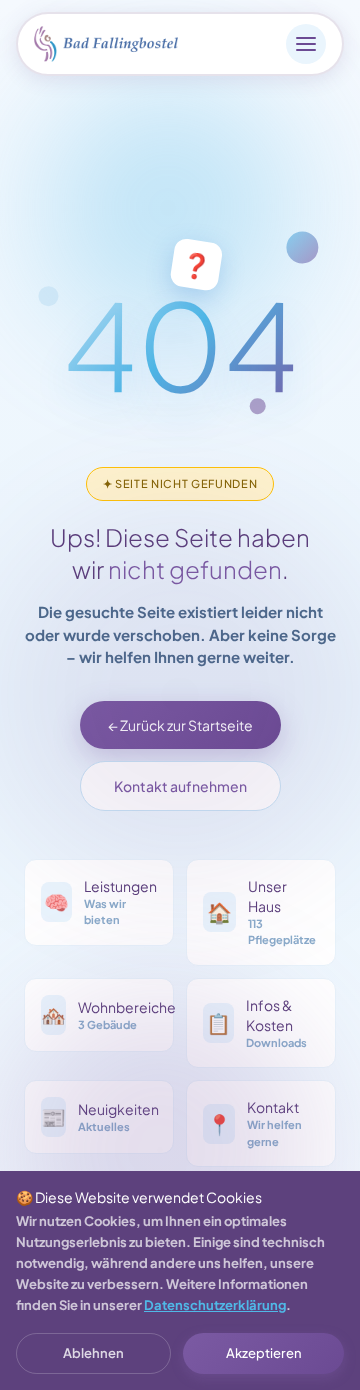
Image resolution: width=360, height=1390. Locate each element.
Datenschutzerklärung (215, 1305)
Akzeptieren (264, 1353)
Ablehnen (93, 1353)
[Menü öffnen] (306, 44)
